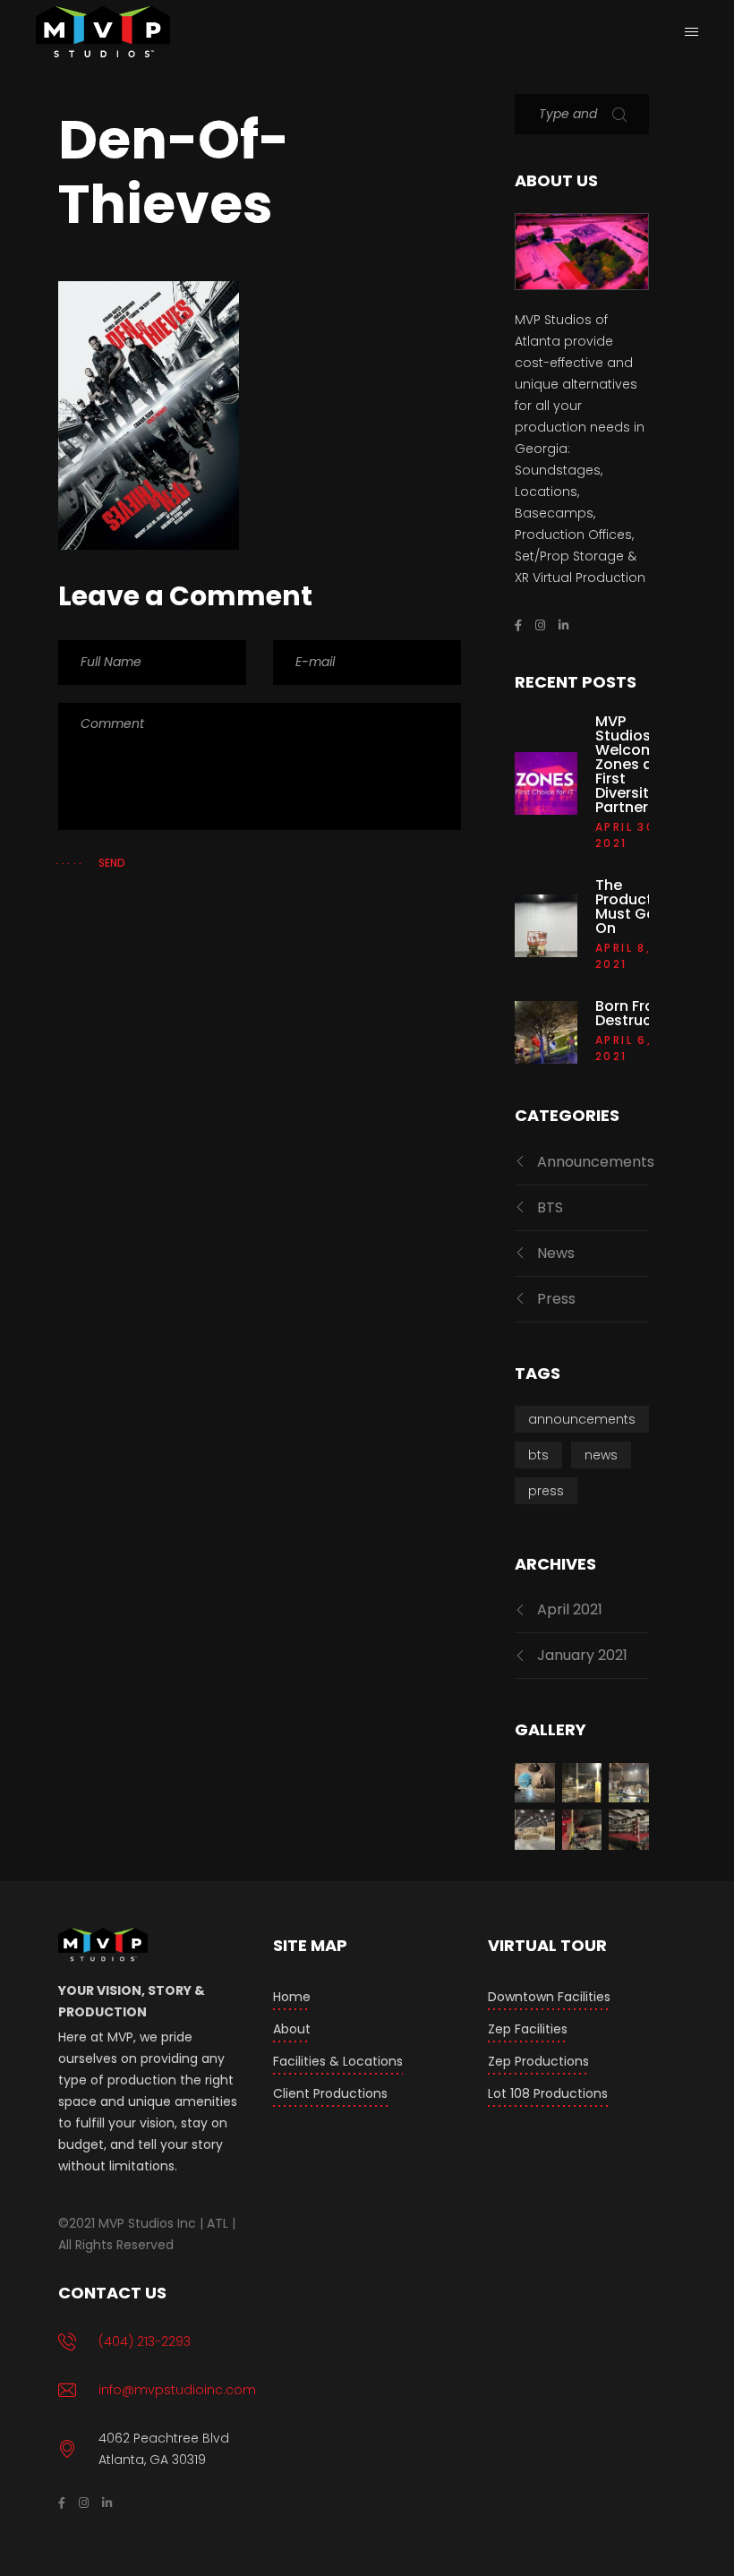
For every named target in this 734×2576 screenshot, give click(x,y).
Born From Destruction (638, 1014)
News (556, 1253)
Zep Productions (538, 2061)
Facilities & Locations (338, 2061)
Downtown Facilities (549, 1997)
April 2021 (570, 1609)
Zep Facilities (528, 2029)
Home (292, 1997)
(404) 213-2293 (145, 2341)
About (292, 2029)
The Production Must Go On (635, 907)
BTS (550, 1207)
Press (556, 1299)
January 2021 (582, 1655)
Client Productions (330, 2093)
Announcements (596, 1162)
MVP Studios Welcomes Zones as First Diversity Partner (634, 765)
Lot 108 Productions (548, 2093)
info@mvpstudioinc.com (177, 2390)
